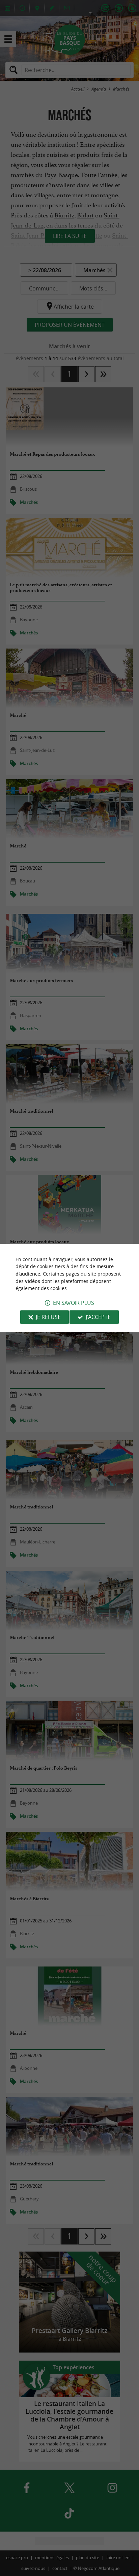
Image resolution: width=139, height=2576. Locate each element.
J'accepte (98, 1317)
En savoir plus (74, 1303)
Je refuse (48, 1317)
